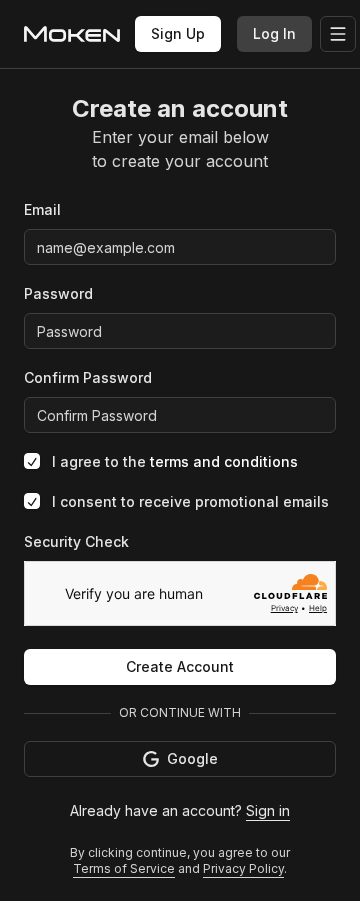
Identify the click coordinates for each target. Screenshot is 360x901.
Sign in (268, 810)
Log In (274, 33)
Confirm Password (88, 377)
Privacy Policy (243, 868)
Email (42, 209)
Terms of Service (124, 868)
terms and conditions (224, 461)
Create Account (180, 666)
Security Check (76, 541)
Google (192, 758)
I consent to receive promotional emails (190, 501)
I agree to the (175, 461)
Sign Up (178, 33)
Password (58, 293)
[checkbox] (32, 461)
